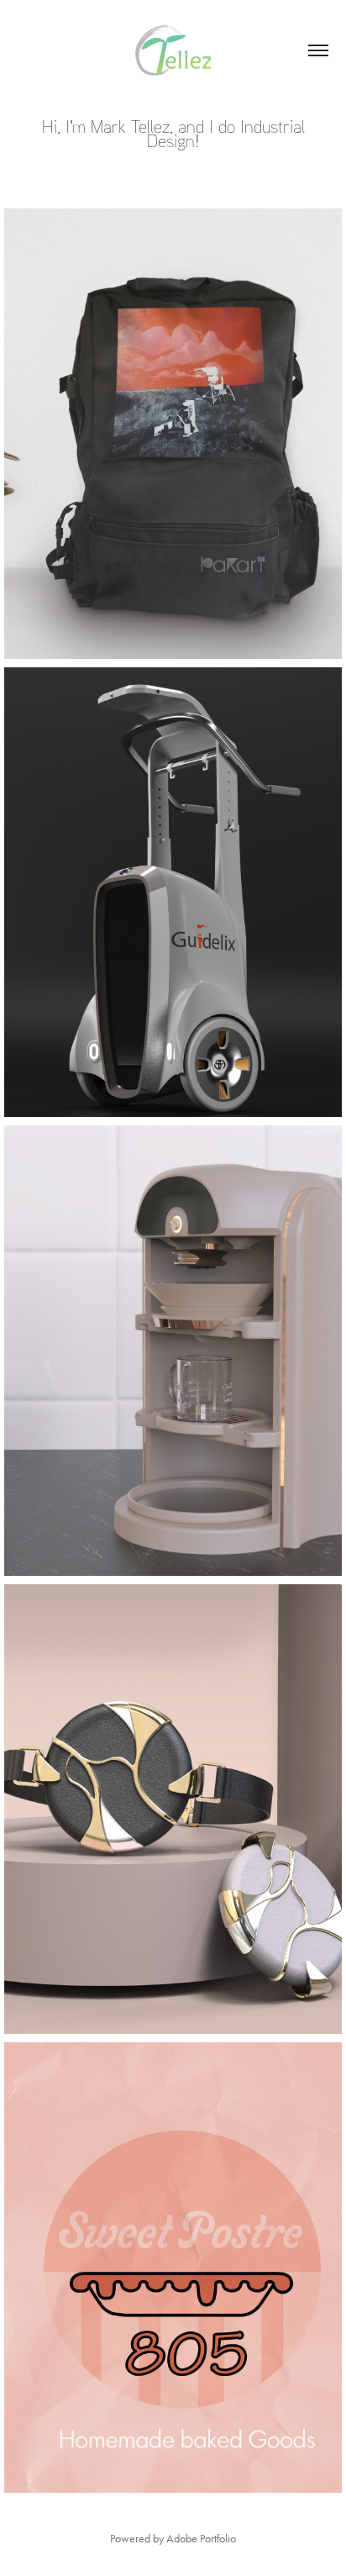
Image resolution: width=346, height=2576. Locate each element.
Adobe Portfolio (201, 2539)
